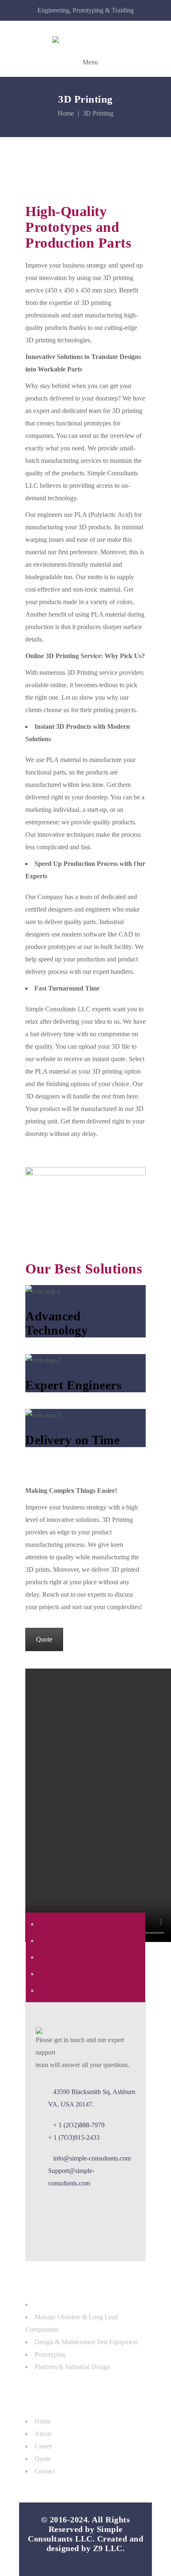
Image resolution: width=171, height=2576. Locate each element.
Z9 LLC (108, 2548)
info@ (61, 2158)
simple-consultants (94, 2158)
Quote (44, 1639)
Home (66, 113)
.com (124, 2158)
